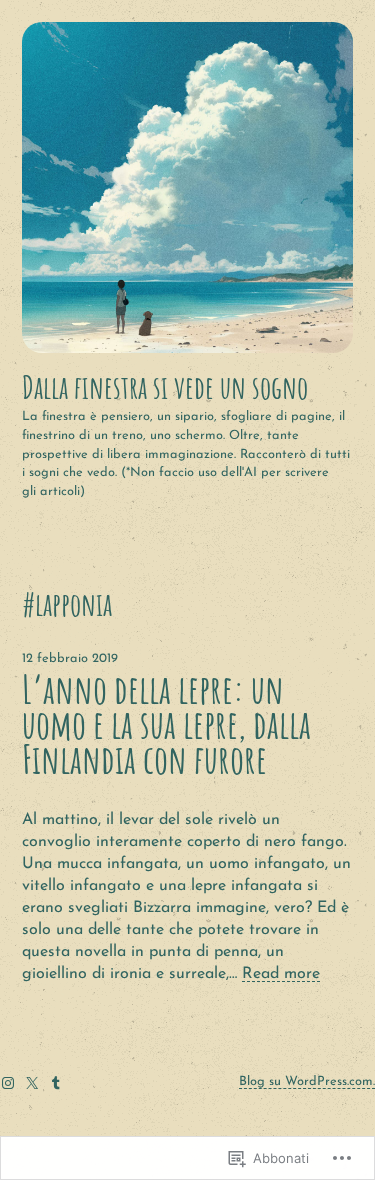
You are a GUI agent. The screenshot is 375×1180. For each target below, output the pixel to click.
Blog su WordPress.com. (307, 1081)
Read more (281, 974)
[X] (32, 1083)
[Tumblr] (56, 1083)
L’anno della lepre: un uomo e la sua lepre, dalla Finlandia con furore (166, 724)
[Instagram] (8, 1083)
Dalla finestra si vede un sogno (165, 387)
